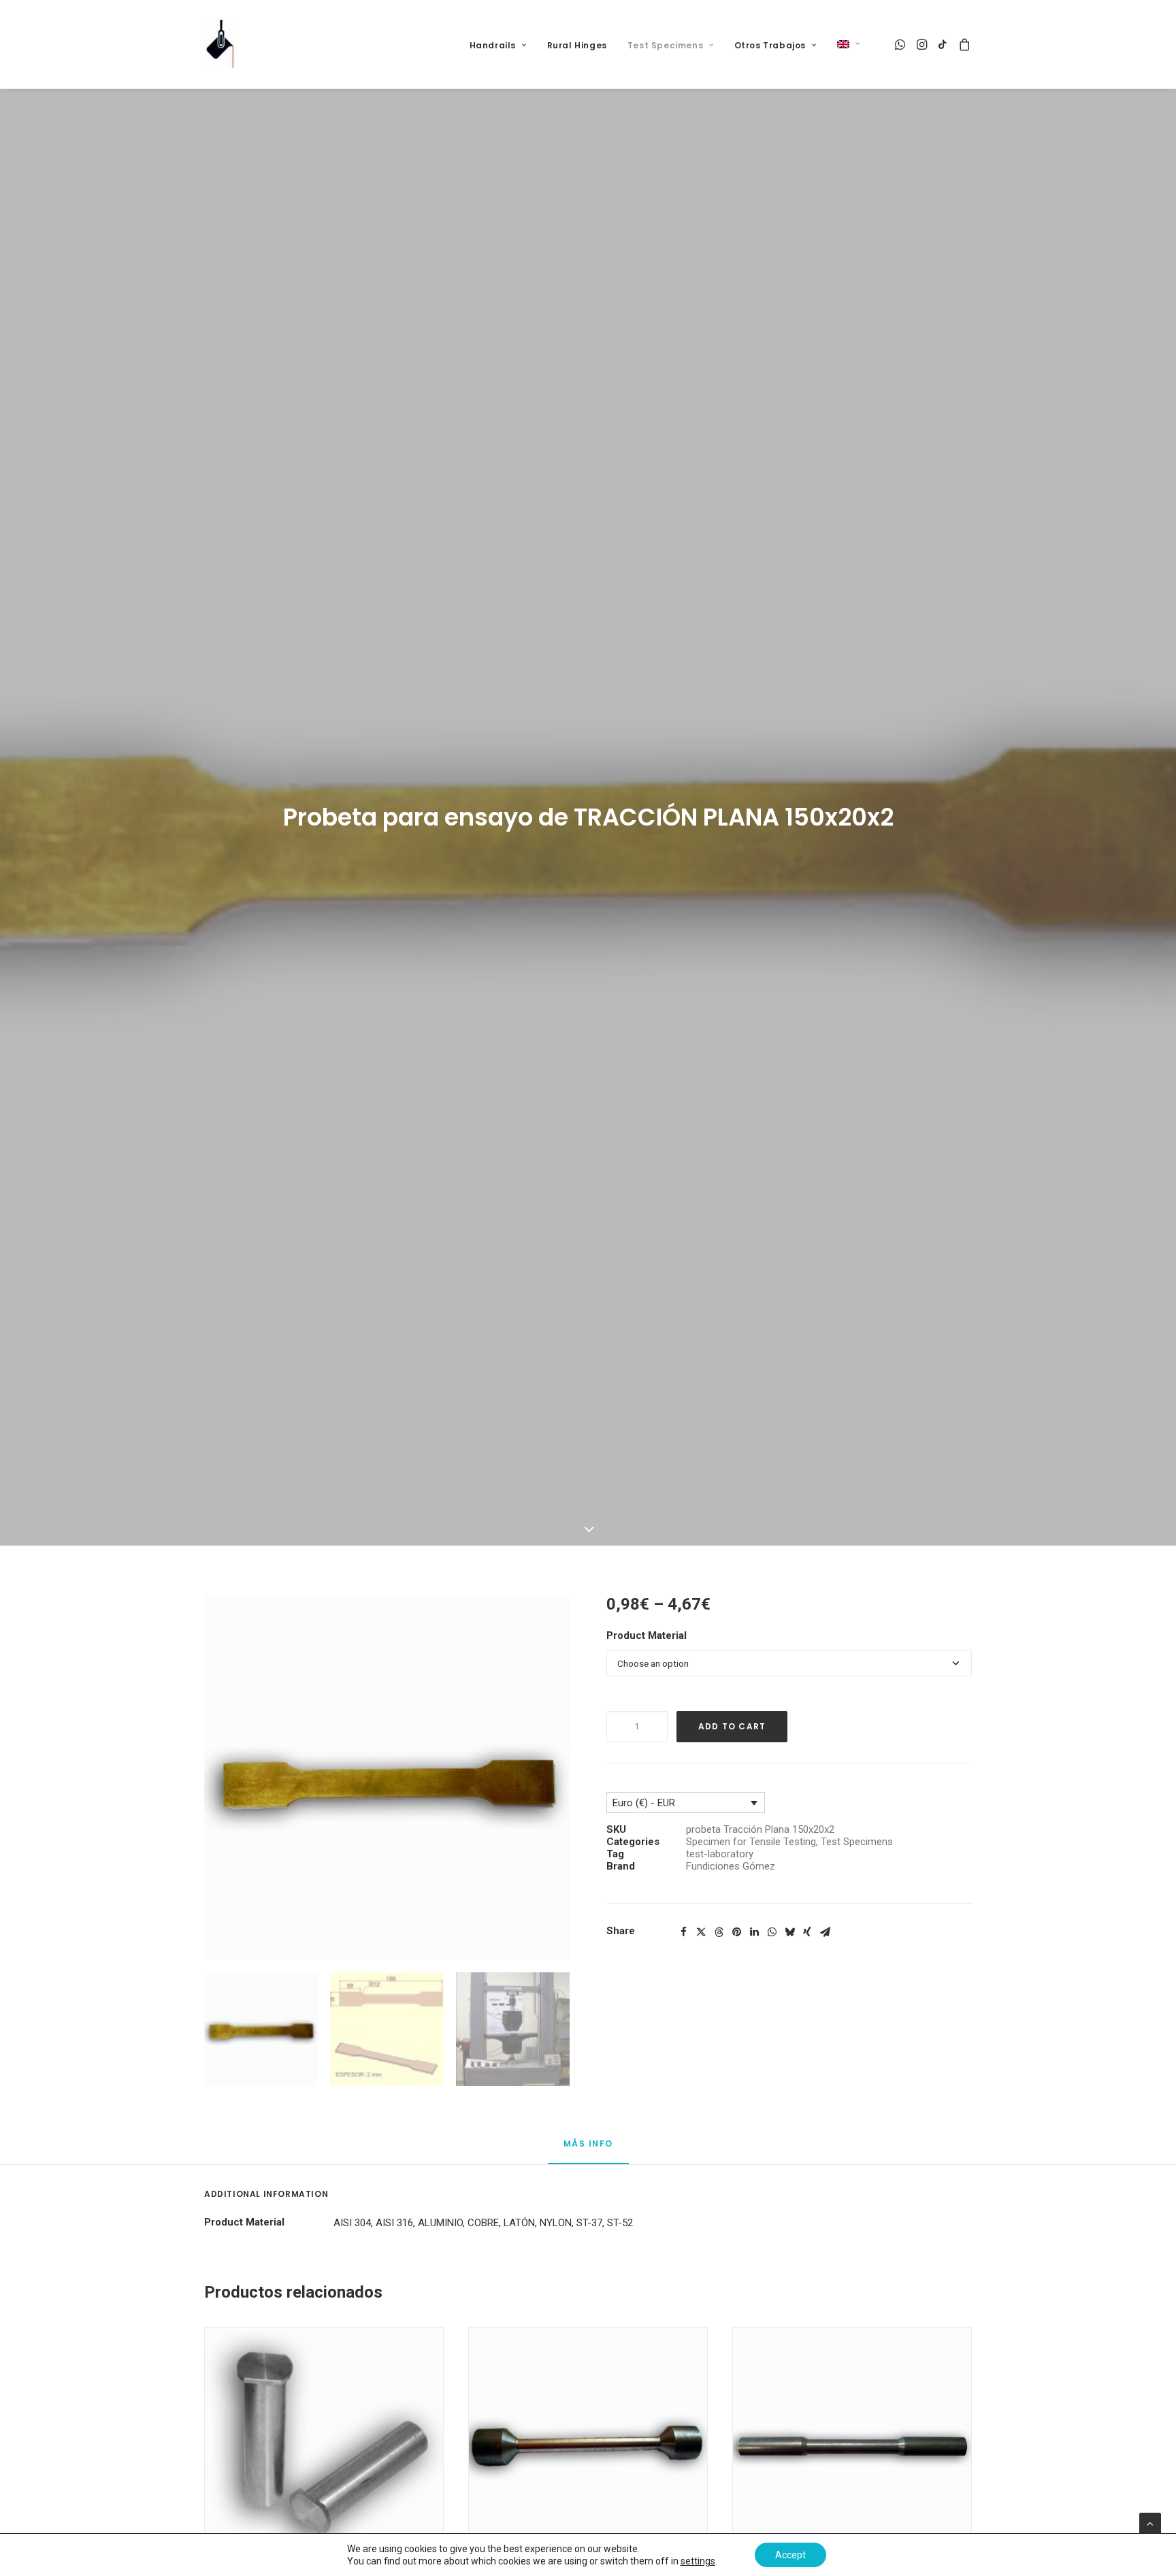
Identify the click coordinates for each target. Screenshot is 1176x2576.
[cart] (963, 44)
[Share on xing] (807, 1932)
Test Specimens (665, 45)
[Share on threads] (719, 1932)
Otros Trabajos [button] (770, 45)
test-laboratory (720, 1854)
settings (698, 2561)
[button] (901, 44)
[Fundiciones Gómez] (221, 44)
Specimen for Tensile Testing (751, 1842)
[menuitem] (498, 46)
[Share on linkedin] (754, 1932)
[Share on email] (825, 1932)
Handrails (493, 45)
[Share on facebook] (683, 1932)
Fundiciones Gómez (731, 1866)
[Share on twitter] (701, 1932)
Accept (790, 2555)
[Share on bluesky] (789, 1932)
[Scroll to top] (1150, 2523)
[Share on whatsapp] (772, 1932)
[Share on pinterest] (736, 1932)
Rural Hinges (577, 45)
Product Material (647, 1635)
